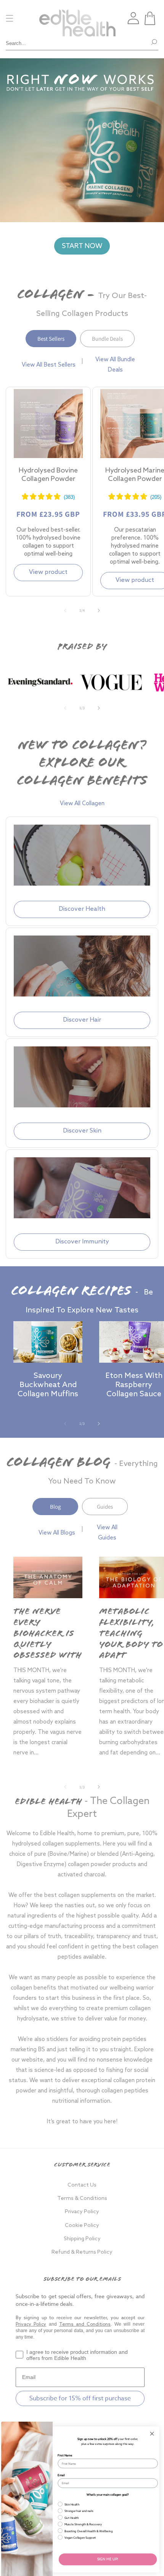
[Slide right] (99, 610)
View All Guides (107, 1533)
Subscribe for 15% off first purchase (80, 2398)
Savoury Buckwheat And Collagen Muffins (48, 1385)
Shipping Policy (82, 2239)
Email (61, 2475)
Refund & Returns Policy (82, 2252)
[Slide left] (65, 610)
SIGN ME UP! (108, 2559)
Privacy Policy (82, 2212)
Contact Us (82, 2185)
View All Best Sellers (49, 365)
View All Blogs (57, 1533)
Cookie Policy (82, 2226)
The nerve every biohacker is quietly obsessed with (47, 1634)
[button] (150, 18)
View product (48, 572)
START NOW (82, 246)
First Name (65, 2455)
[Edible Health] (77, 18)
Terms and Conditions (85, 2324)
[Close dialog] (152, 2433)
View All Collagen (82, 804)
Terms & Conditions (82, 2199)
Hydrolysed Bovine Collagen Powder (48, 475)
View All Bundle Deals (115, 365)
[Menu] (10, 18)
